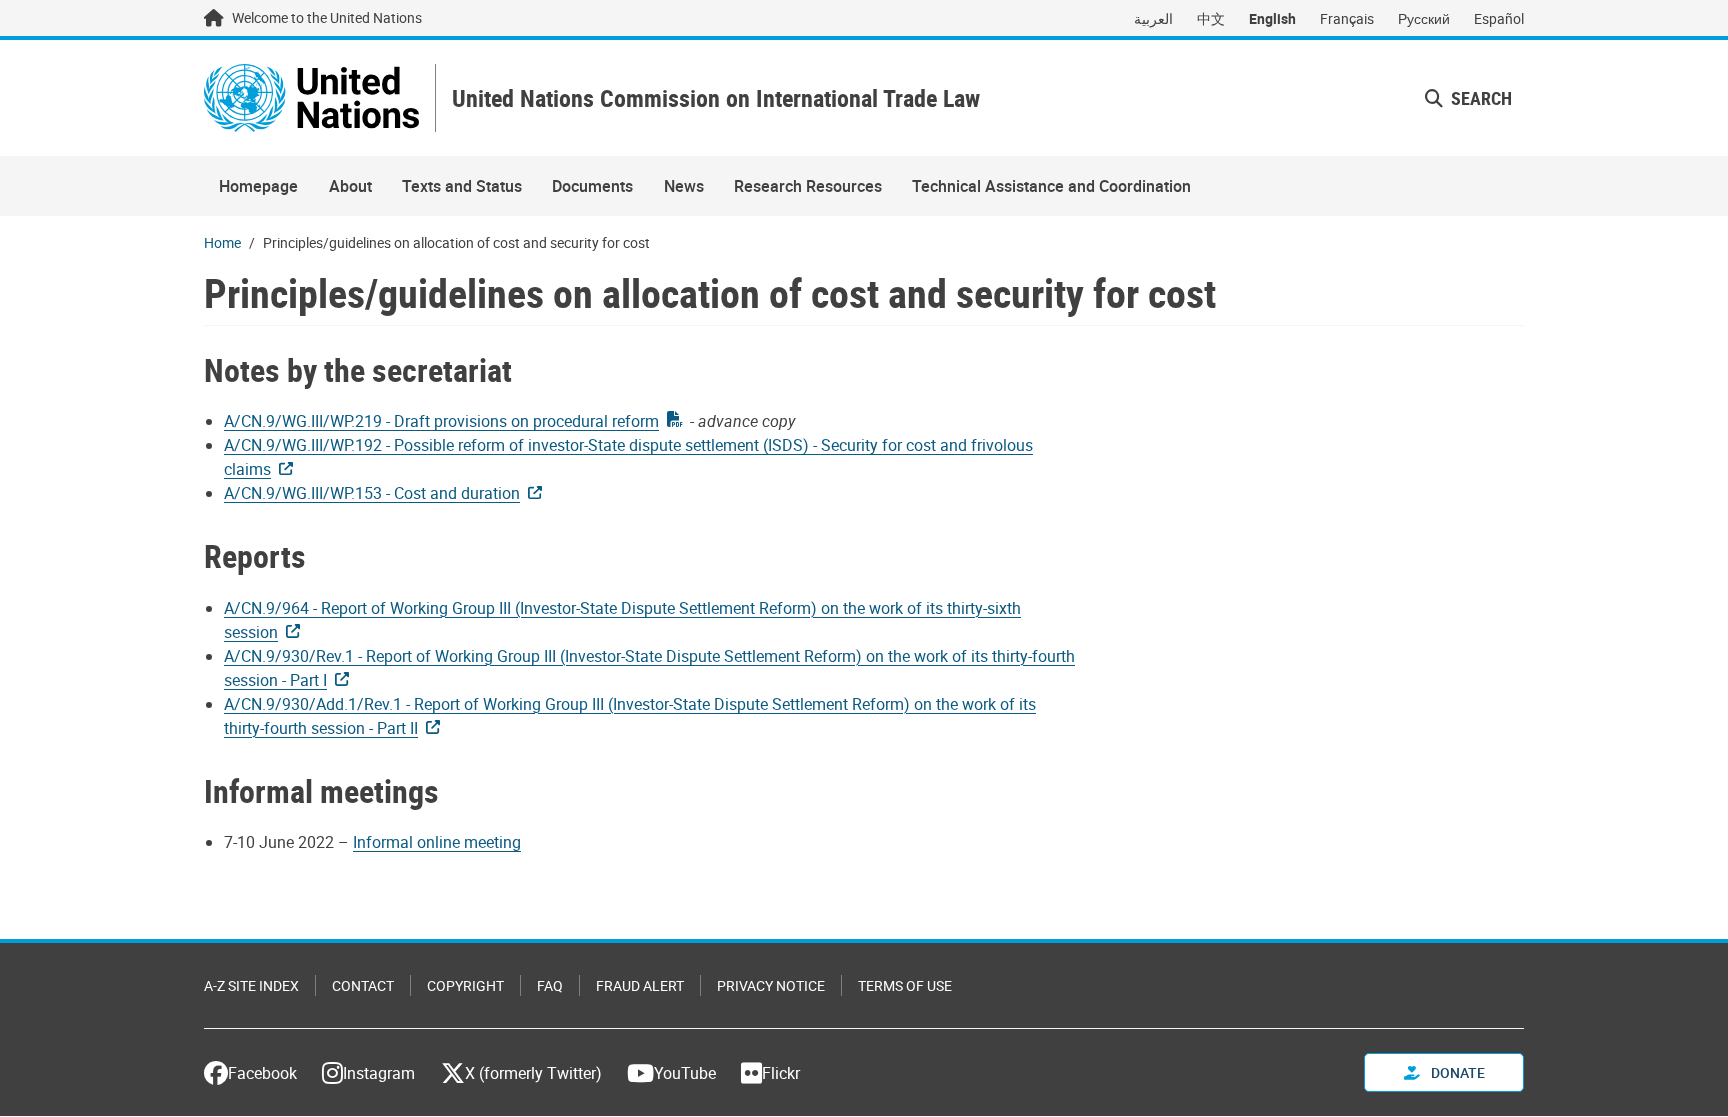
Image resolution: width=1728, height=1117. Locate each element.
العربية (1153, 18)
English (1272, 18)
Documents (592, 186)
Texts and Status (462, 186)
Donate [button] (1456, 1072)
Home (222, 242)
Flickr (781, 1073)
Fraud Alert (640, 985)
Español (1499, 18)
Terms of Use (905, 985)
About (350, 186)
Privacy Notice (771, 985)
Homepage (258, 186)
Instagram (379, 1073)
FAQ (550, 985)
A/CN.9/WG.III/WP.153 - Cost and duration (372, 493)
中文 (1211, 18)
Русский (1424, 18)
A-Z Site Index (251, 985)
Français (1347, 18)
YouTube (685, 1073)
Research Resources (808, 186)
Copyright (465, 985)
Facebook (262, 1073)
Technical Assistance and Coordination (1051, 186)
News (684, 186)
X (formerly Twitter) (533, 1073)
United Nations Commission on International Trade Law (716, 98)
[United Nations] (311, 98)
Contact (363, 985)
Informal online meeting (437, 842)
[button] (1468, 98)
